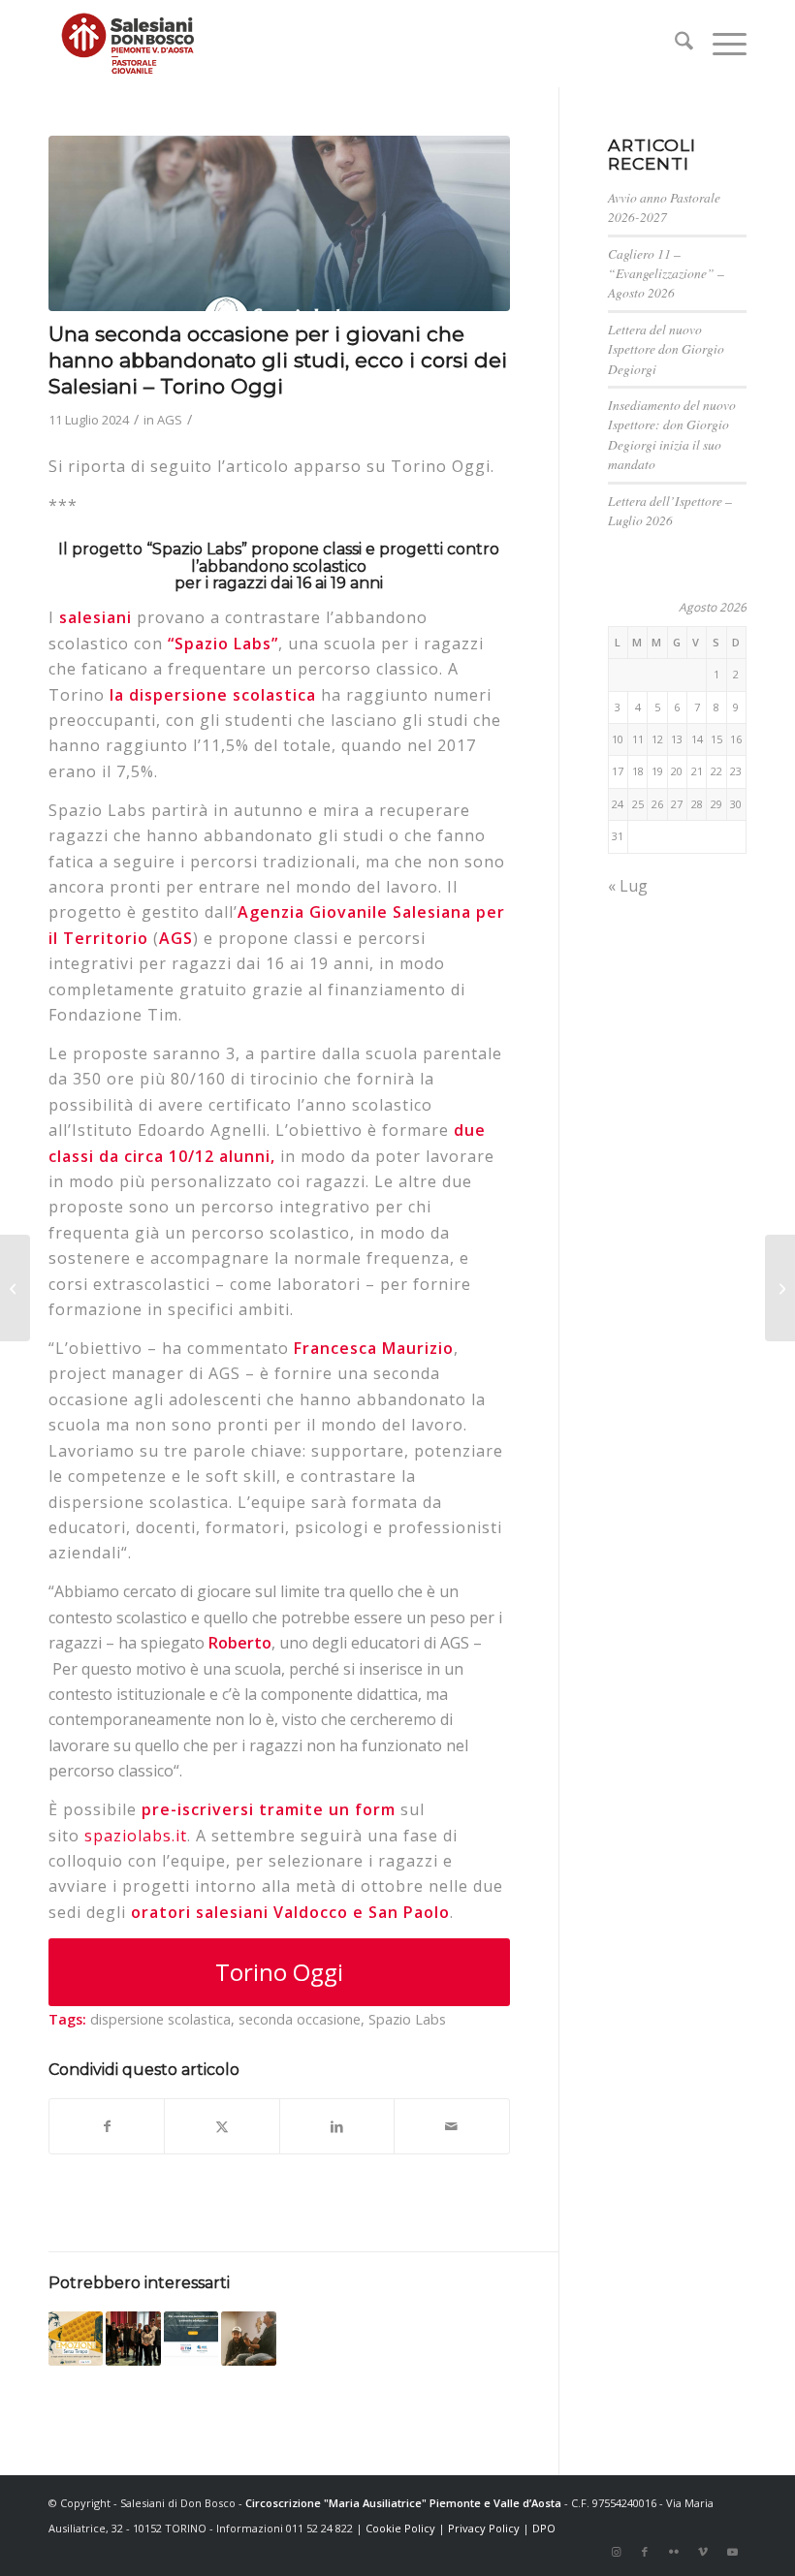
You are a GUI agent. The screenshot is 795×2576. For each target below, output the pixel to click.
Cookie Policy (400, 2528)
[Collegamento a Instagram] (616, 2552)
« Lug (628, 886)
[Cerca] (674, 44)
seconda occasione (300, 2019)
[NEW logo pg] (128, 44)
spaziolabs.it (136, 1836)
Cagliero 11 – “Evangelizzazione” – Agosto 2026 (666, 273)
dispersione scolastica (160, 2019)
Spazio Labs (407, 2019)
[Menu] (720, 44)
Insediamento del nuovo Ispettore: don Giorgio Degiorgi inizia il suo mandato (672, 434)
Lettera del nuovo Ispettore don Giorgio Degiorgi (666, 349)
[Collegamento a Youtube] (732, 2552)
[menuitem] (674, 44)
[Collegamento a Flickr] (674, 2552)
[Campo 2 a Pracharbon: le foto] (15, 1288)
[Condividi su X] (222, 2126)
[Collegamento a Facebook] (645, 2552)
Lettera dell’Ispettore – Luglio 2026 (670, 510)
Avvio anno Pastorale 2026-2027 (664, 207)
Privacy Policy (484, 2528)
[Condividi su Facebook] (107, 2126)
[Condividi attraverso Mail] (451, 2126)
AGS (170, 420)
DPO (544, 2528)
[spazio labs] (279, 223)
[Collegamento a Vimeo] (703, 2552)
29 (716, 804)
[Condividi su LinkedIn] (337, 2126)
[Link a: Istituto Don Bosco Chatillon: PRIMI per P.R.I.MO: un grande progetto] (133, 2339)
